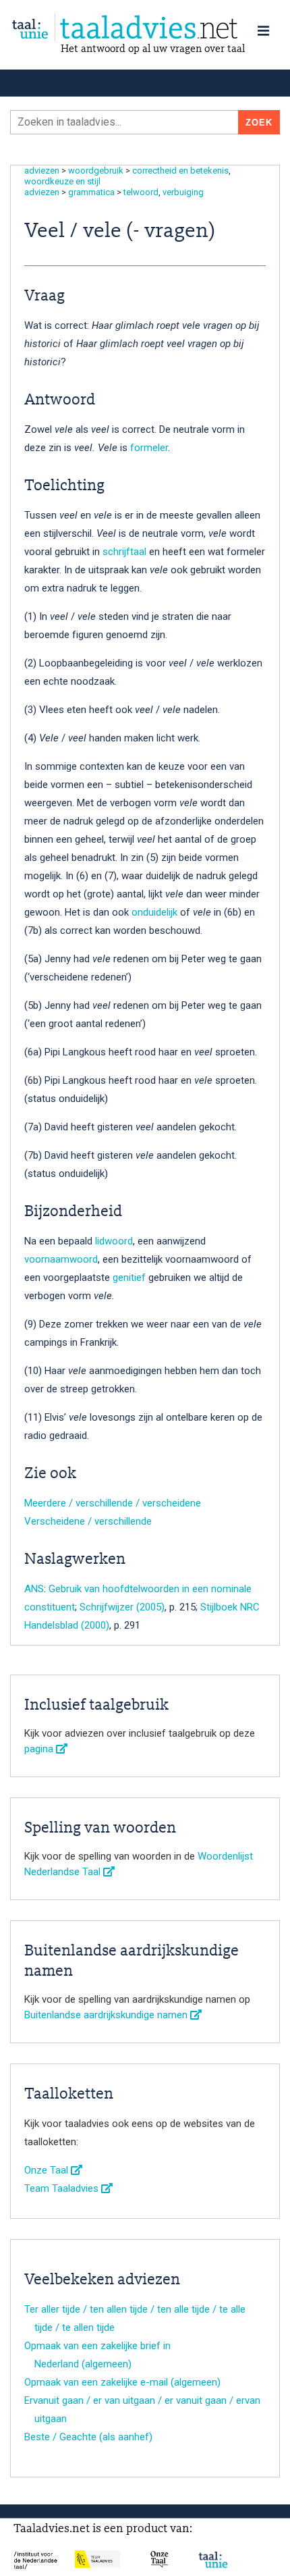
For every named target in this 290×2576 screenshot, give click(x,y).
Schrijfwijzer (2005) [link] (122, 1607)
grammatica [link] (91, 192)
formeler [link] (149, 448)
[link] (145, 28)
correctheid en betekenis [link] (180, 170)
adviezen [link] (42, 170)
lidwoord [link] (114, 1241)
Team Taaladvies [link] (63, 2188)
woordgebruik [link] (96, 170)
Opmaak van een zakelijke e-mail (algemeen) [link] (122, 2382)
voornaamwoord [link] (61, 1259)
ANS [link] (34, 1589)
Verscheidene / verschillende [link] (88, 1521)
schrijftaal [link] (126, 552)
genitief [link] (129, 1278)
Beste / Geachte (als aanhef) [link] (88, 2437)
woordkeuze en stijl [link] (62, 181)
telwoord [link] (141, 192)
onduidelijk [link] (156, 912)
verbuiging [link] (183, 192)
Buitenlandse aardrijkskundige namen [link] (107, 2015)
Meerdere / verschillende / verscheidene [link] (113, 1503)
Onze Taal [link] (48, 2170)
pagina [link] (40, 1749)
